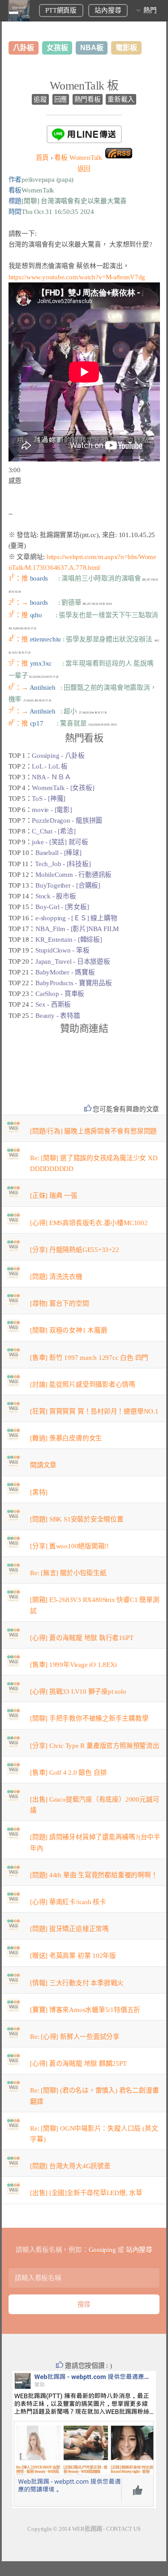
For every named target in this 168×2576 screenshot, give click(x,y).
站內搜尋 (108, 10)
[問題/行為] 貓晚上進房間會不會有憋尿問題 (93, 1131)
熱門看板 (88, 99)
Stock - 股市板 (56, 896)
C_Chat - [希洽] (54, 831)
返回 (84, 169)
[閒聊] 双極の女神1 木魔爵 (69, 1330)
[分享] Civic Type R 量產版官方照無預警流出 (95, 1746)
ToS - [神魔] (49, 799)
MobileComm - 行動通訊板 (73, 875)
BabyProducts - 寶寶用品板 (74, 983)
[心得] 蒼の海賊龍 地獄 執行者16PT (82, 1638)
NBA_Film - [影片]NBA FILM (77, 929)
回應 (61, 99)
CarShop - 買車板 (60, 994)
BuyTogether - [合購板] (68, 885)
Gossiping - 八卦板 (58, 756)
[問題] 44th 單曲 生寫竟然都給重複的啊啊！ (94, 1875)
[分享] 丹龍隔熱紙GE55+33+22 (75, 1250)
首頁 (43, 158)
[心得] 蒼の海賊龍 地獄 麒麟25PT (78, 2063)
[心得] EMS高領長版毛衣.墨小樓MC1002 (89, 1223)
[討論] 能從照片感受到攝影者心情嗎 (83, 1384)
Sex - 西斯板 (53, 1004)
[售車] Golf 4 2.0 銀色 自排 (68, 1773)
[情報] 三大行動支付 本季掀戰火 (77, 1983)
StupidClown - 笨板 (62, 950)
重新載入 (121, 99)
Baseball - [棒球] (58, 853)
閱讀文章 (43, 1465)
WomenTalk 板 (84, 86)
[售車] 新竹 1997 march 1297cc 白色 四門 (89, 1358)
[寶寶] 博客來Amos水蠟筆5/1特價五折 (85, 2010)
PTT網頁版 (61, 10)
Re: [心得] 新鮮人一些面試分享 (75, 2037)
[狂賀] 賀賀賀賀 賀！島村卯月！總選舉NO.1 (94, 1411)
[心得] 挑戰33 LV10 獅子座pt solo (78, 1692)
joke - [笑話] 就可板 (60, 842)
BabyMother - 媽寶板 (65, 972)
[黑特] (39, 1492)
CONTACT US (123, 2529)
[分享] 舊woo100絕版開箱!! (69, 1546)
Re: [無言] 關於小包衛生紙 (68, 1573)
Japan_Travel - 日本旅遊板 (73, 961)
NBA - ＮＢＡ (51, 777)
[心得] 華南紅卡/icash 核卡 (68, 1902)
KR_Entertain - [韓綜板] (69, 940)
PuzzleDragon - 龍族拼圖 (67, 820)
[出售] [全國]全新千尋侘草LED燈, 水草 (86, 2193)
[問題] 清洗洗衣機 (56, 1277)
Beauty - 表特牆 (58, 1016)
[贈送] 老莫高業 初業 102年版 (73, 1956)
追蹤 (40, 99)
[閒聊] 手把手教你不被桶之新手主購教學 (89, 1718)
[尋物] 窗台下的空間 (60, 1303)
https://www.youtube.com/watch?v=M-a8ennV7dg (77, 277)
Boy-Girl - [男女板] (62, 907)
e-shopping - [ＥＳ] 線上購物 (76, 918)
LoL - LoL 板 (50, 766)
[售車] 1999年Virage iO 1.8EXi (73, 1665)
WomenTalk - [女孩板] (63, 788)
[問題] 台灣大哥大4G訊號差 (70, 2166)
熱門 (150, 10)
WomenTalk (78, 158)
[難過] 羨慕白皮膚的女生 (66, 1438)
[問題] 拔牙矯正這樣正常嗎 (69, 1929)
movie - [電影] (52, 810)
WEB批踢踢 (87, 2529)
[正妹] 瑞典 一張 (54, 1196)
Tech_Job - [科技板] (63, 864)
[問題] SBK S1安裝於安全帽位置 (77, 1519)
